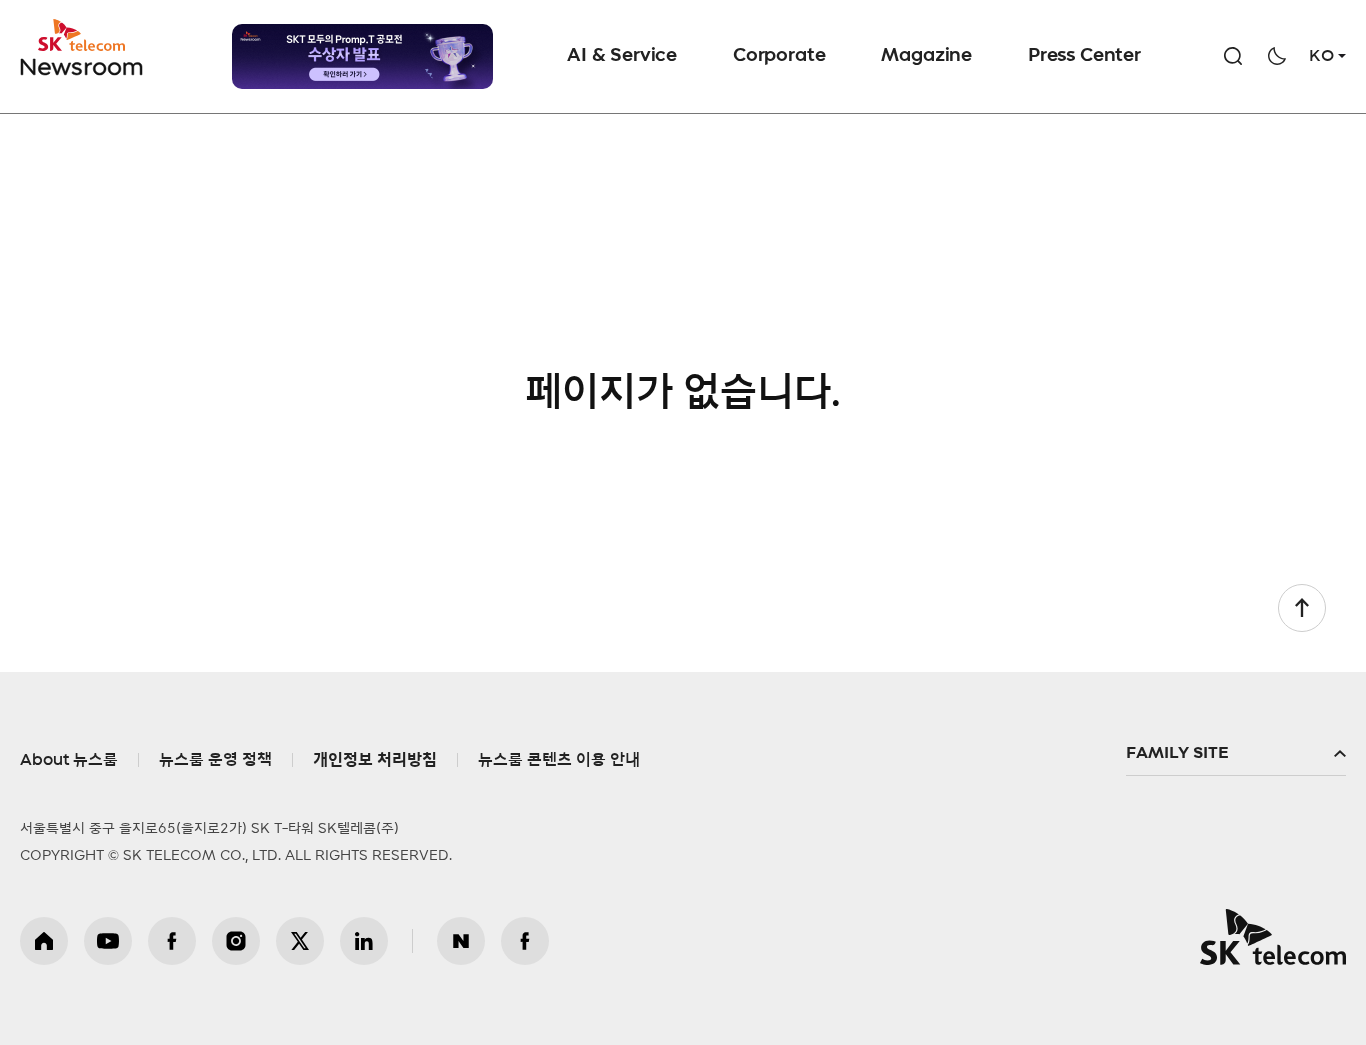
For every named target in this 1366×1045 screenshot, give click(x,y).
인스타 (236, 941)
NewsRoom (82, 65)
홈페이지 (44, 941)
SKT (83, 48)
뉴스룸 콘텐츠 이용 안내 (559, 760)
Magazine (926, 56)
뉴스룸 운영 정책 (215, 760)
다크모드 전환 (1277, 56)
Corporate (779, 56)
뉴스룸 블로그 (461, 941)
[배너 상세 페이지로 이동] (362, 56)
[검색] (1233, 56)
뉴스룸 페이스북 (525, 941)
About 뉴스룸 (69, 760)
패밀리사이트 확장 (1236, 754)
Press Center (1084, 56)
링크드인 (364, 941)
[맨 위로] (1302, 608)
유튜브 (108, 941)
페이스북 (172, 941)
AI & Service (622, 56)
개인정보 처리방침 (375, 760)
